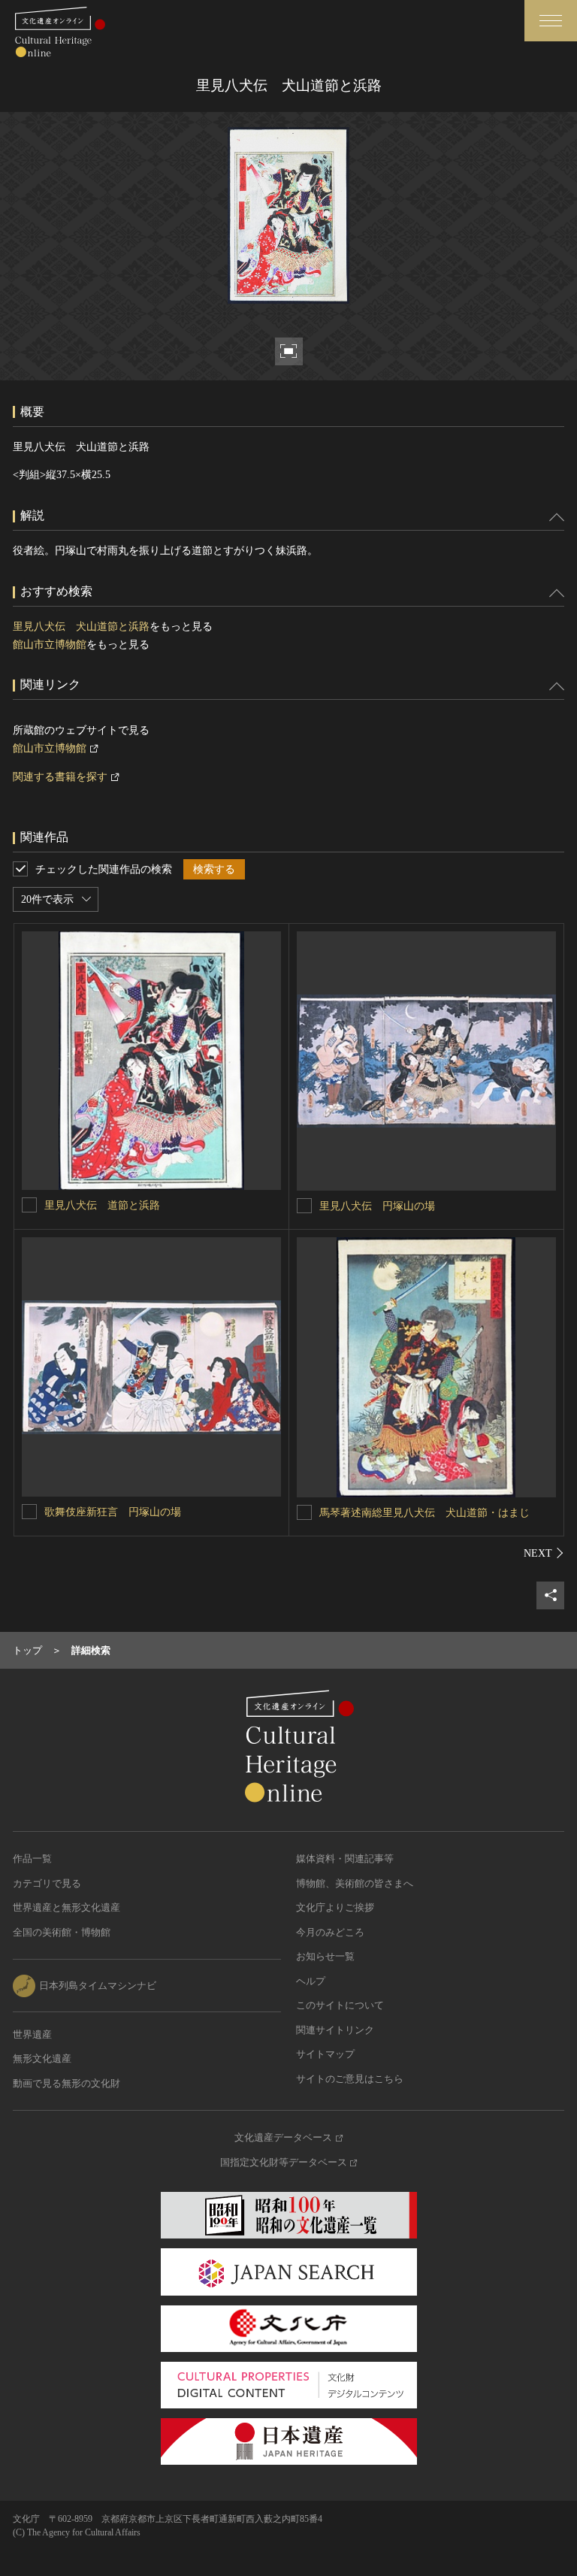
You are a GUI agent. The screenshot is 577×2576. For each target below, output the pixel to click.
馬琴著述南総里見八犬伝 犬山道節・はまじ (424, 1513)
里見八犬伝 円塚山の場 (377, 1206)
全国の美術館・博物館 (62, 1932)
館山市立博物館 (50, 645)
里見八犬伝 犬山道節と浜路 (81, 627)
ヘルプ (311, 1981)
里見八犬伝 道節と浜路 (102, 1205)
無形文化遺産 (42, 2058)
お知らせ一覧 (325, 1956)
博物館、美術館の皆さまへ (355, 1883)
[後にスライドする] (544, 1553)
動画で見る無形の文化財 (66, 2083)
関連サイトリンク (335, 2030)
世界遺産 (32, 2034)
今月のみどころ (330, 1932)
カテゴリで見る (47, 1883)
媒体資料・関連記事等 (345, 1859)
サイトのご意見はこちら (350, 2079)
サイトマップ (325, 2054)
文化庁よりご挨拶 (335, 1907)
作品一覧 (32, 1859)
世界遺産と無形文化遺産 (66, 1907)
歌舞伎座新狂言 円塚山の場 (113, 1512)
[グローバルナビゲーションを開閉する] (551, 21)
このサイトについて (340, 2005)
